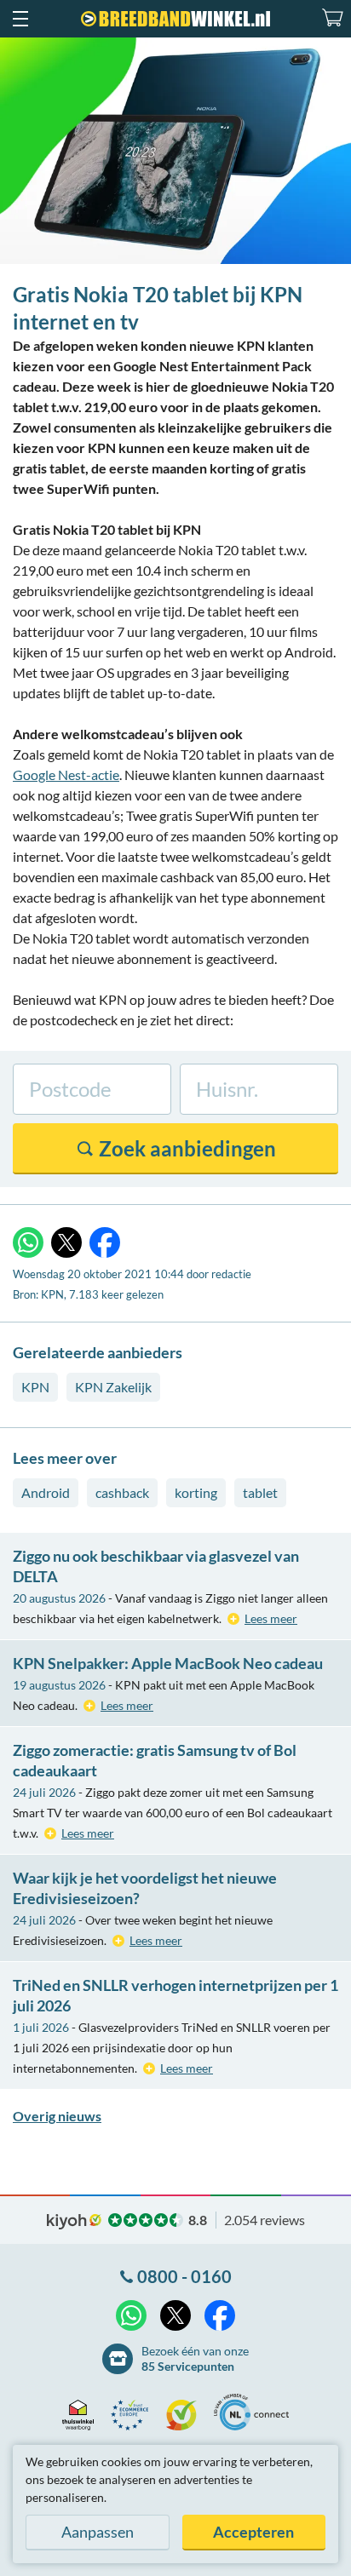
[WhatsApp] (28, 1242)
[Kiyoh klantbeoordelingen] (186, 2415)
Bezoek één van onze (195, 2358)
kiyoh (74, 2222)
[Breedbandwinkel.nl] (175, 19)
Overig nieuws (57, 2116)
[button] (20, 19)
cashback (122, 1492)
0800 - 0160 (184, 2276)
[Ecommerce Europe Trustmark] (134, 2415)
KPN (35, 1387)
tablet (260, 1492)
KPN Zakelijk (113, 1387)
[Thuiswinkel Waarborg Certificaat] (82, 2415)
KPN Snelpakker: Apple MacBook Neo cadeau (168, 1663)
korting (196, 1492)
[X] (66, 1242)
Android (46, 1492)
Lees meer (271, 1618)
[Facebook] (105, 1242)
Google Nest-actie (66, 775)
